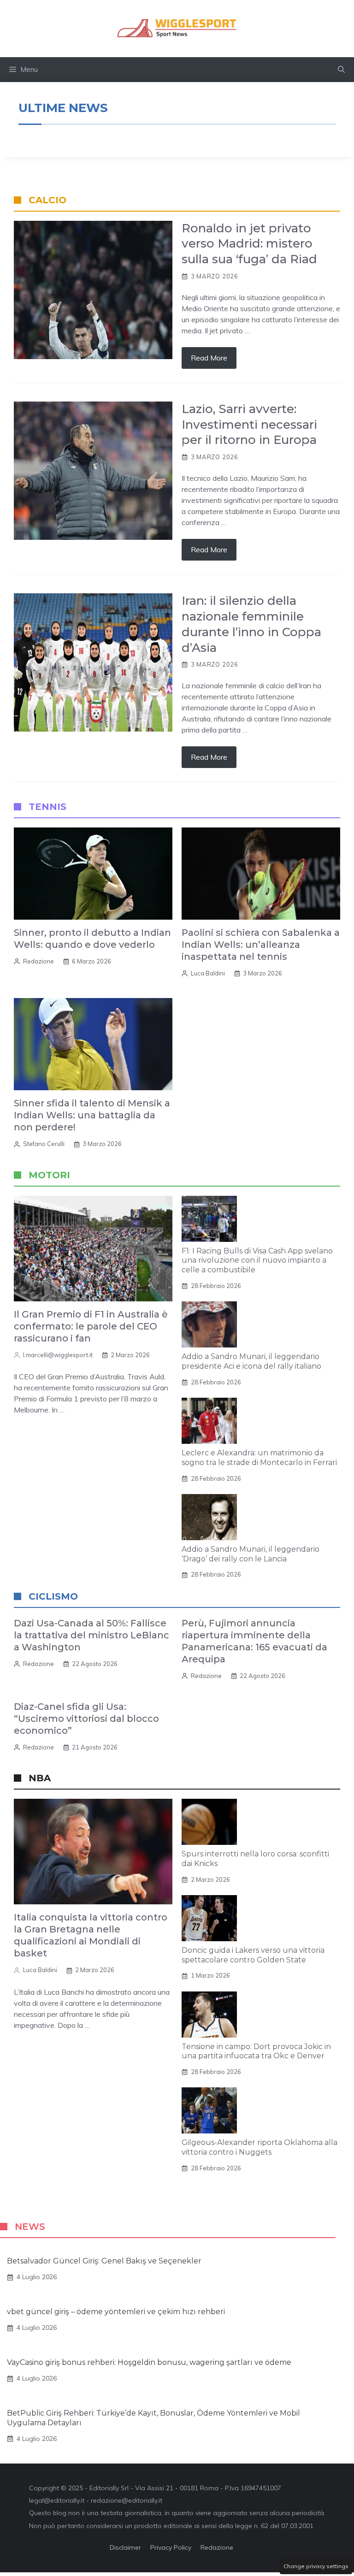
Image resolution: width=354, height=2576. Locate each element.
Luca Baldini (208, 973)
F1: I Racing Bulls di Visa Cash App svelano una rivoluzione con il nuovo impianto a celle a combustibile (257, 1261)
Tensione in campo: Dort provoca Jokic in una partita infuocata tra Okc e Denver (256, 2051)
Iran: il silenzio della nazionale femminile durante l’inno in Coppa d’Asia (251, 624)
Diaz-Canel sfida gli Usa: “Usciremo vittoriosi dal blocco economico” (86, 1719)
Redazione (38, 961)
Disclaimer (125, 2547)
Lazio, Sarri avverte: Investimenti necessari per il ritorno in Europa (249, 425)
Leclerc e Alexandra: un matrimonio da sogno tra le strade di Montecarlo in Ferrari (259, 1458)
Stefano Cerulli (44, 1144)
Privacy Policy (171, 2547)
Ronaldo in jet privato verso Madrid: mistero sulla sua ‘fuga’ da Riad (249, 244)
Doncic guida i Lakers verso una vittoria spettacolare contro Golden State (253, 1955)
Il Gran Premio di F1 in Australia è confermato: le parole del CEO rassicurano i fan (91, 1326)
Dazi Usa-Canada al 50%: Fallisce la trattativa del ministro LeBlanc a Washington (91, 1635)
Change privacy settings (316, 2566)
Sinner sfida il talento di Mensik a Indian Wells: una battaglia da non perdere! (92, 1115)
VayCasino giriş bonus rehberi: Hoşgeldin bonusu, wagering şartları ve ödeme (149, 2362)
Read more (209, 358)
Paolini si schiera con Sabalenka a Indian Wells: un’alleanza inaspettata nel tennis (261, 945)
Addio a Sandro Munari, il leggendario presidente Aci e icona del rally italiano (251, 1361)
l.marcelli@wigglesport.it (58, 1355)
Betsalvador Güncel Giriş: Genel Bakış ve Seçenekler (104, 2261)
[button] (341, 70)
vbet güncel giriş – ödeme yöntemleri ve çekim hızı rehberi (116, 2312)
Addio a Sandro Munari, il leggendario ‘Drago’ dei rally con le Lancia (251, 1554)
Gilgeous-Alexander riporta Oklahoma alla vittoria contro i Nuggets (260, 2147)
